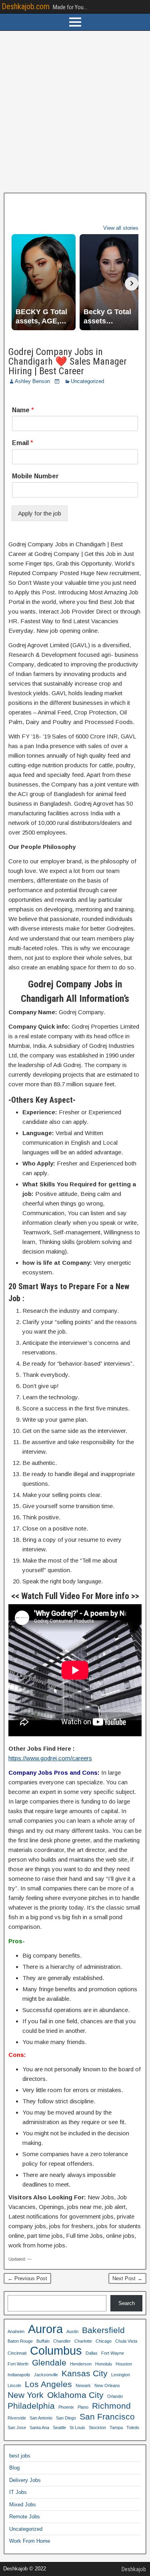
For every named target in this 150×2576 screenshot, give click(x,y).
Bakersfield (103, 2330)
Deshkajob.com (26, 6)
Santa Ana (39, 2428)
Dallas (92, 2353)
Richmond (111, 2406)
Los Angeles (48, 2384)
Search (127, 2303)
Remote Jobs (25, 2517)
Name (23, 410)
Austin (72, 2331)
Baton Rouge (20, 2341)
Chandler (62, 2341)
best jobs (20, 2456)
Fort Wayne (113, 2353)
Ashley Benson (32, 381)
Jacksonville (46, 2375)
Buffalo (43, 2341)
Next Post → (127, 2278)
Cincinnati (17, 2353)
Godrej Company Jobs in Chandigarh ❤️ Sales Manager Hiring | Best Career (68, 361)
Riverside (17, 2418)
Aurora (45, 2329)
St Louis (77, 2428)
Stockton (97, 2428)
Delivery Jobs (25, 2480)
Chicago (104, 2341)
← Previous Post (27, 2278)
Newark (83, 2385)
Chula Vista (126, 2341)
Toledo (133, 2428)
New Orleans (107, 2385)
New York (26, 2395)
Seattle (59, 2428)
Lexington (121, 2375)
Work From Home (30, 2541)
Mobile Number (35, 476)
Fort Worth (18, 2364)
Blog (14, 2468)
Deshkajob (134, 2569)
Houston (124, 2364)
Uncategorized (87, 381)
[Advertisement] (75, 112)
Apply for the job (40, 513)
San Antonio (41, 2418)
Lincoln (14, 2385)
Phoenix (66, 2407)
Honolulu (104, 2364)
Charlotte (83, 2341)
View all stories (121, 228)
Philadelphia (31, 2406)
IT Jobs (18, 2492)
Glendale (49, 2362)
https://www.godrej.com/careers (50, 1758)
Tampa (116, 2428)
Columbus (56, 2351)
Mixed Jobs (23, 2505)
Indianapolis (19, 2375)
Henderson (81, 2364)
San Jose (17, 2428)
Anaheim (16, 2331)
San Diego (66, 2418)
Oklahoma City (75, 2395)
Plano (83, 2407)
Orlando (115, 2396)
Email (23, 443)
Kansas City (85, 2373)
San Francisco (107, 2417)
